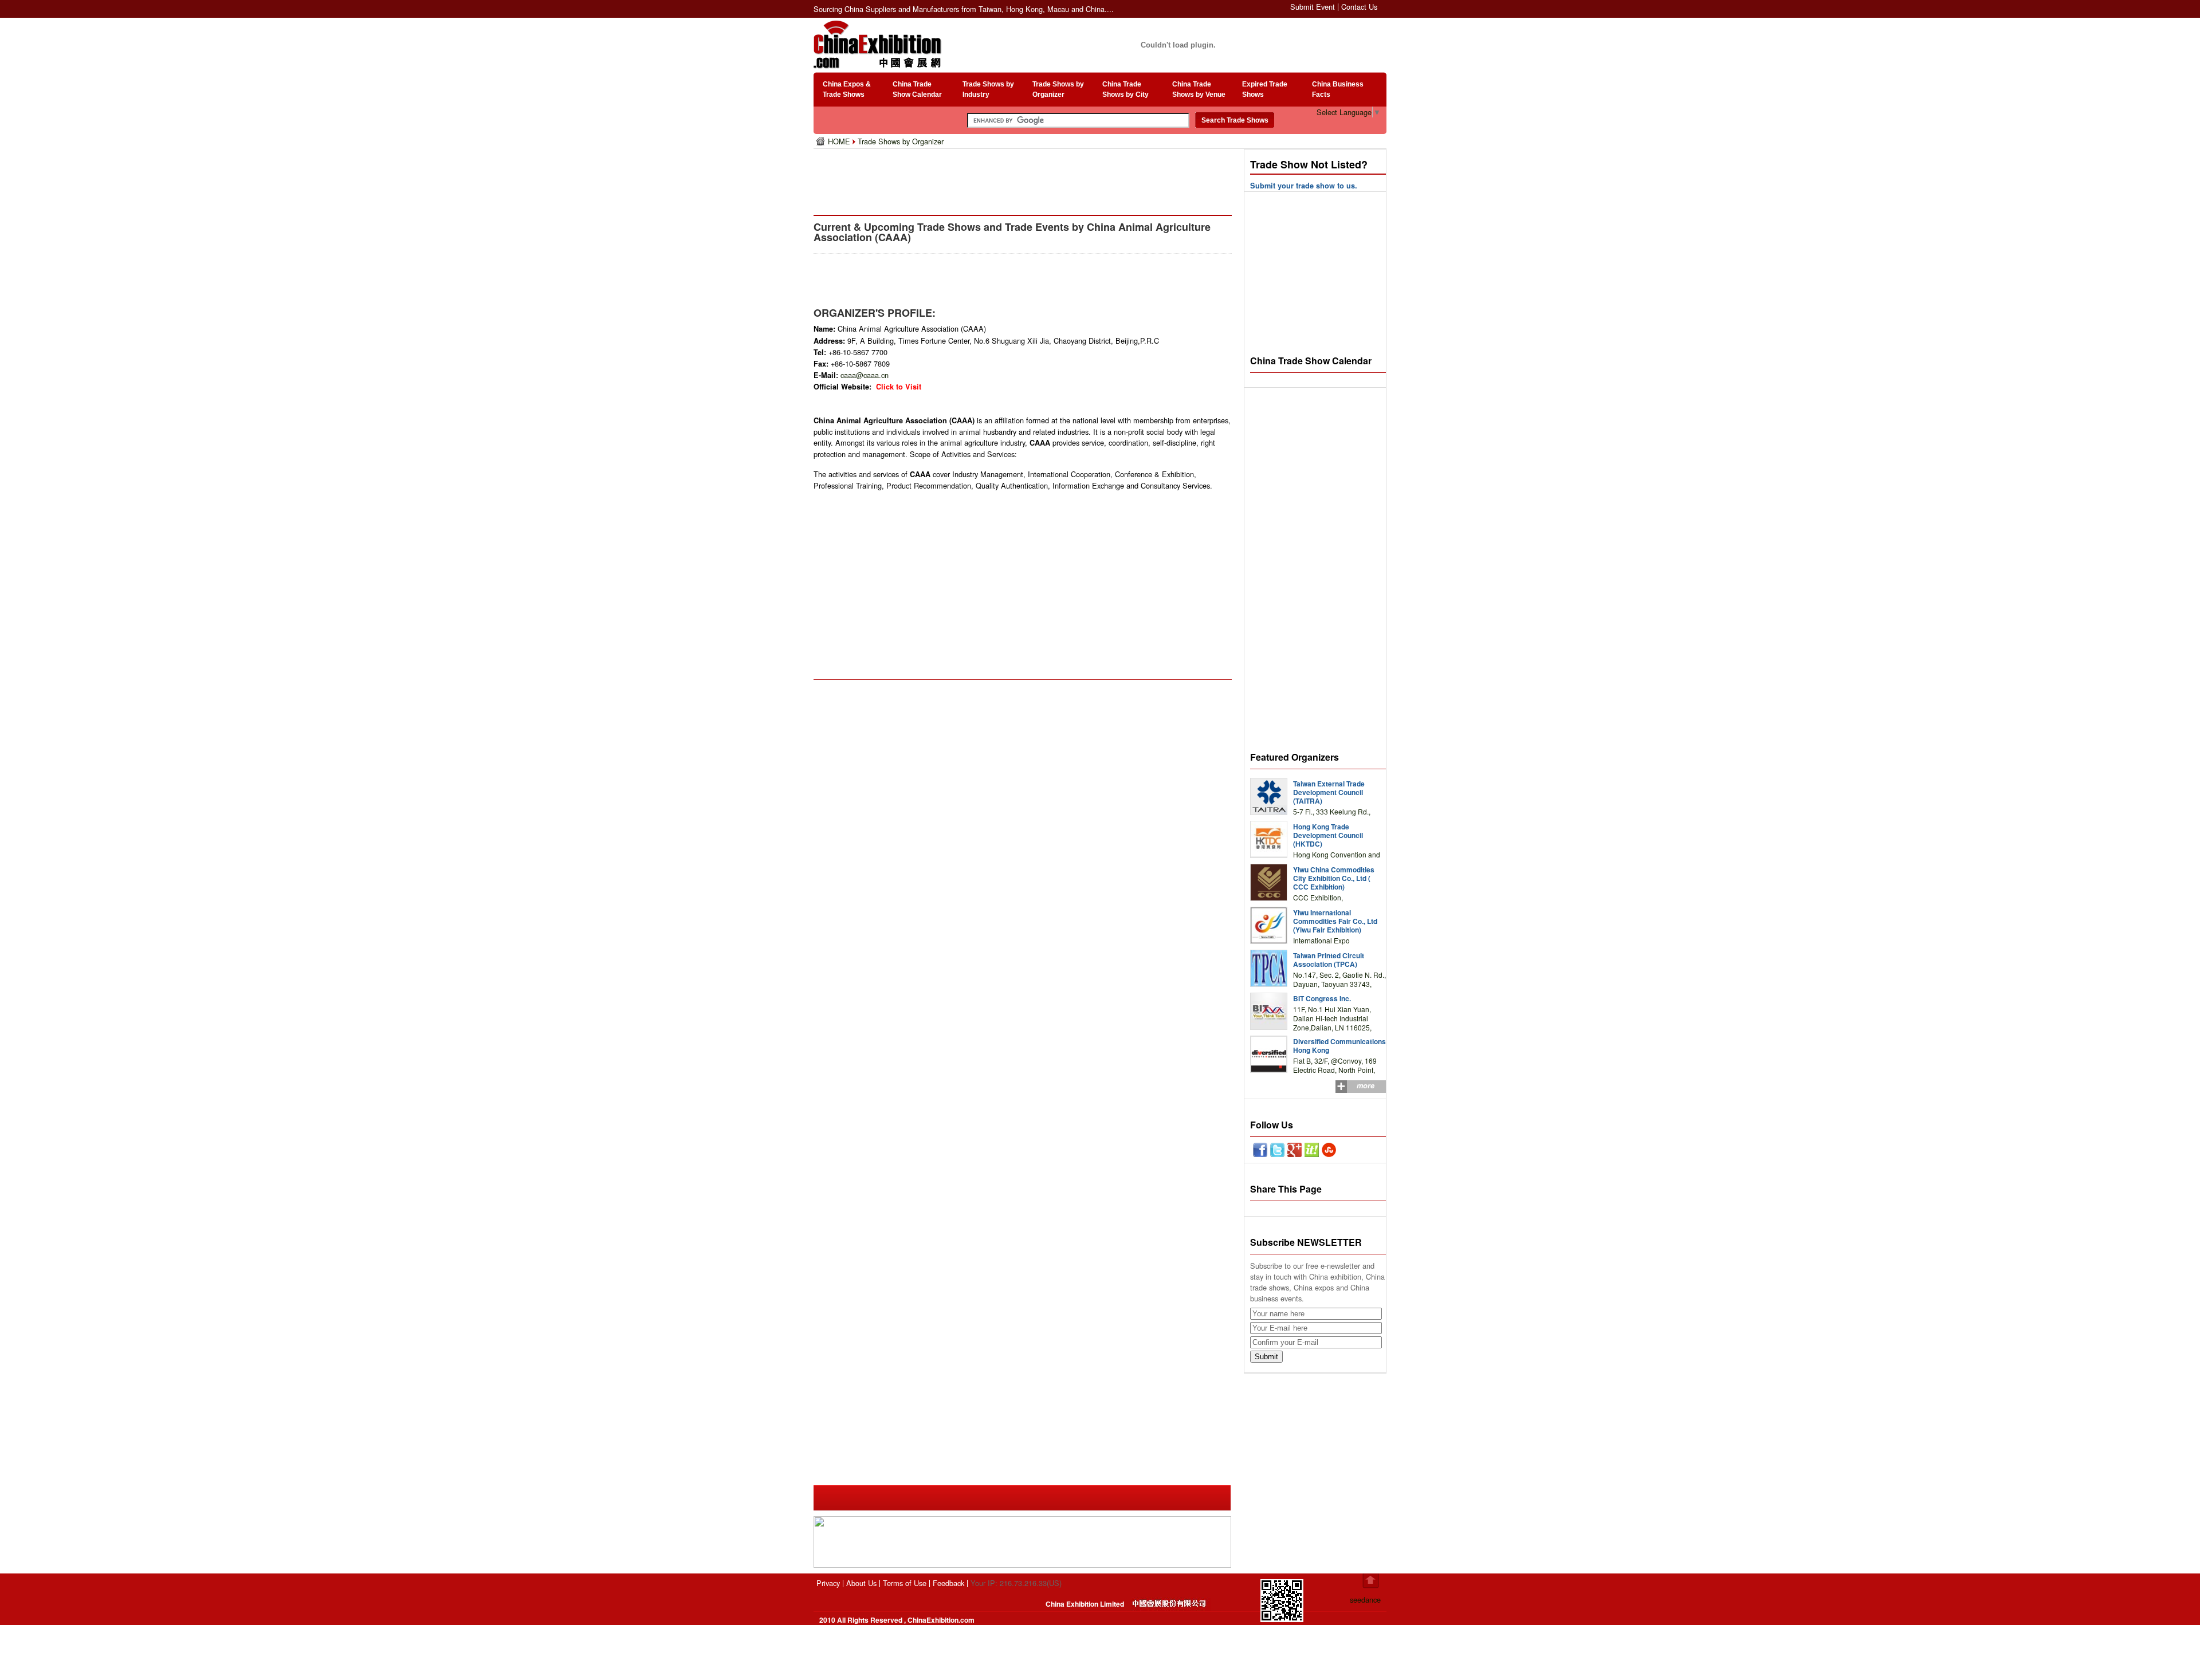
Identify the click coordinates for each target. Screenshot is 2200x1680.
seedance (1365, 1600)
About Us (861, 1583)
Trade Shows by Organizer (901, 141)
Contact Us (1359, 7)
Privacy (828, 1583)
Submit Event (1313, 7)
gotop (1371, 1581)
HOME (840, 141)
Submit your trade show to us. (1304, 186)
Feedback (948, 1583)
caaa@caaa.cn (865, 375)
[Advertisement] (1025, 178)
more (1366, 1085)
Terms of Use (905, 1583)
